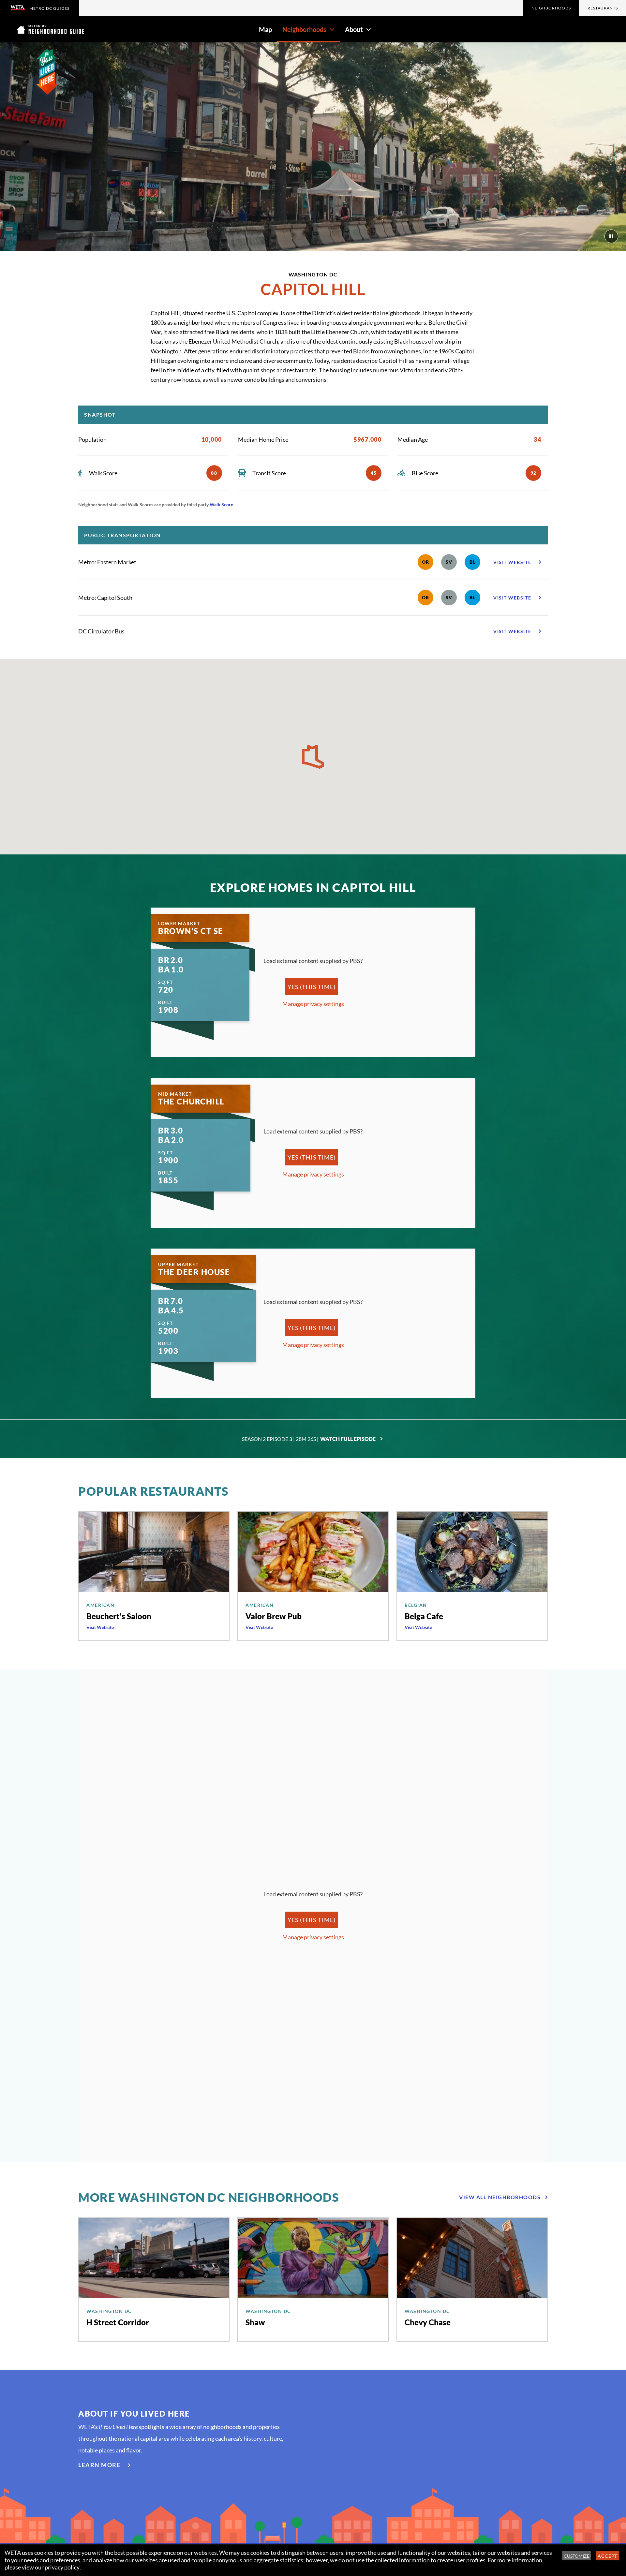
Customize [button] (577, 2556)
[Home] (50, 29)
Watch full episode (348, 1439)
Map (265, 29)
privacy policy (62, 2567)
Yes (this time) (311, 987)
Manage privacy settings (313, 1004)
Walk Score (221, 504)
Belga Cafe (424, 1616)
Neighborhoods (551, 8)
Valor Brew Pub (274, 1616)
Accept (608, 2556)
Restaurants (603, 8)
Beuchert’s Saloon (119, 1616)
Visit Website (100, 1627)
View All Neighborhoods (500, 2197)
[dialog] (313, 2560)
